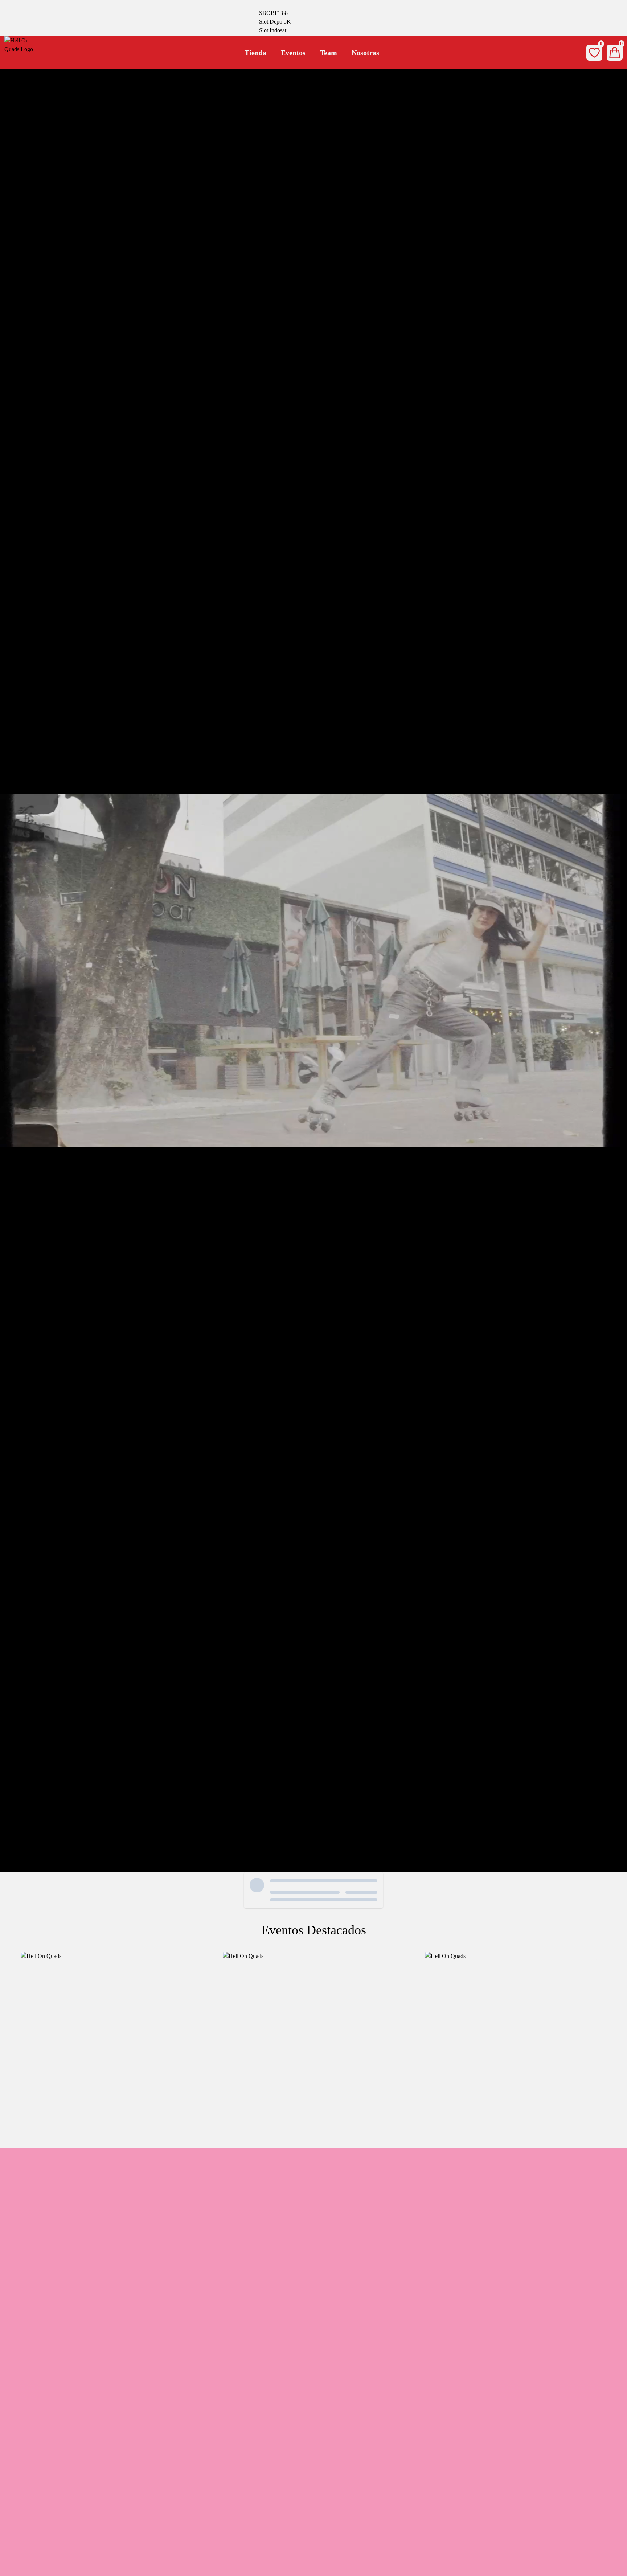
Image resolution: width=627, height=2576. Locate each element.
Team (329, 53)
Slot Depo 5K (275, 22)
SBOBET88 (273, 13)
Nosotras (365, 53)
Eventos (293, 53)
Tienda (255, 53)
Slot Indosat (273, 30)
